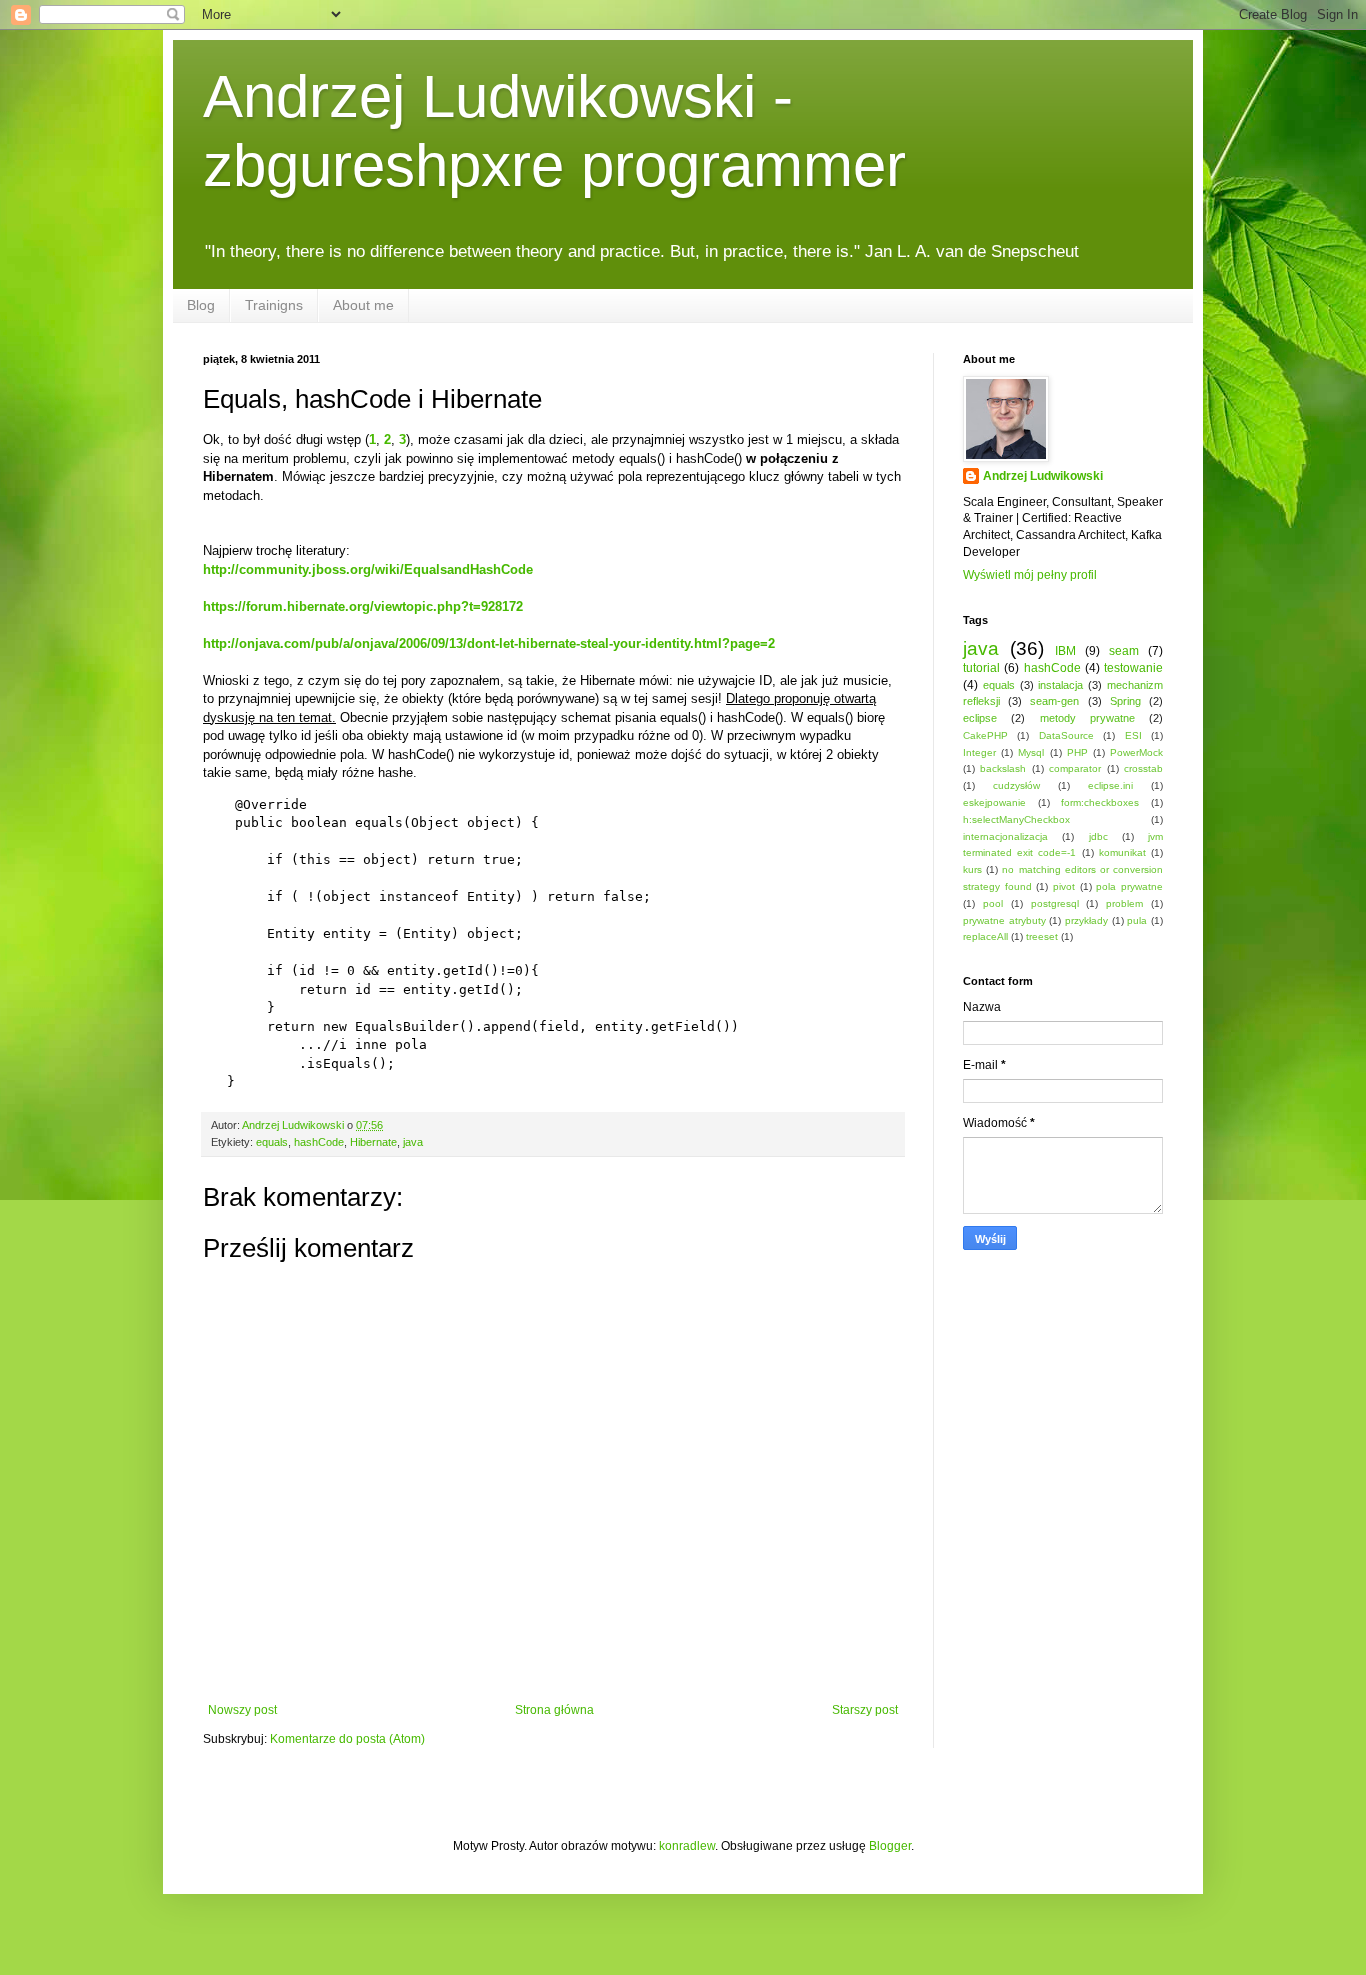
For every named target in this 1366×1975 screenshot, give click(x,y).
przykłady (1086, 920)
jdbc (1098, 836)
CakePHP (985, 735)
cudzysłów (1016, 785)
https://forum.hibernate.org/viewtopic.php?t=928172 (363, 606)
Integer (979, 752)
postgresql (1055, 903)
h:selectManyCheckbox (1016, 819)
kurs (972, 869)
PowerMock (1136, 752)
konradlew (687, 1846)
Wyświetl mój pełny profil (1030, 575)
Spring (1125, 701)
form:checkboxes (1100, 802)
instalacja (1060, 685)
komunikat (1122, 852)
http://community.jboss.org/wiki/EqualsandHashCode (368, 569)
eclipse (980, 718)
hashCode (319, 1142)
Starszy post (865, 1710)
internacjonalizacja (1005, 836)
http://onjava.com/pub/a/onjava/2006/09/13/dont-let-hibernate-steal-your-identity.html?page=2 (489, 643)
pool (993, 903)
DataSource (1066, 735)
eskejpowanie (994, 802)
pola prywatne (1129, 886)
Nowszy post (242, 1710)
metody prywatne (1087, 718)
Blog (201, 305)
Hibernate (373, 1142)
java (413, 1142)
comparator (1075, 768)
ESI (1133, 735)
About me (363, 305)
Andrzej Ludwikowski (1043, 476)
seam (1124, 651)
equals (272, 1142)
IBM (1065, 651)
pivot (1064, 886)
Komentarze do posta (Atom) (347, 1739)
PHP (1077, 752)
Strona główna (554, 1710)
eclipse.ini (1110, 785)
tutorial (981, 668)
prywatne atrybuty (1004, 920)
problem (1124, 903)
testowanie (1133, 668)
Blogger (890, 1846)
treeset (1042, 936)
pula (1137, 920)
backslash (1003, 768)
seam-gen (1054, 701)
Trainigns (274, 305)
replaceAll (985, 936)
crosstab (1143, 768)
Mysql (1031, 752)
